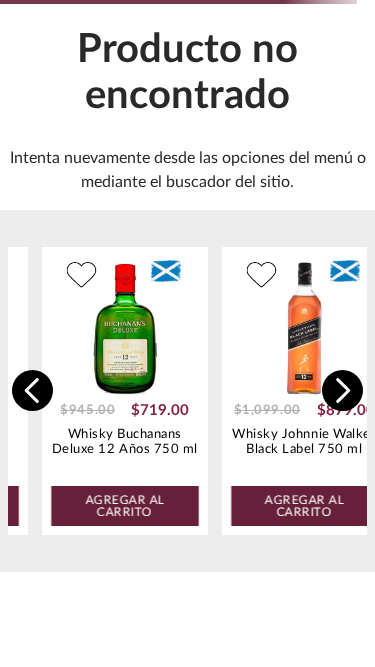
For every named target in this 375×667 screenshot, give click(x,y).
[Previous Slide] (32, 390)
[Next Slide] (342, 390)
